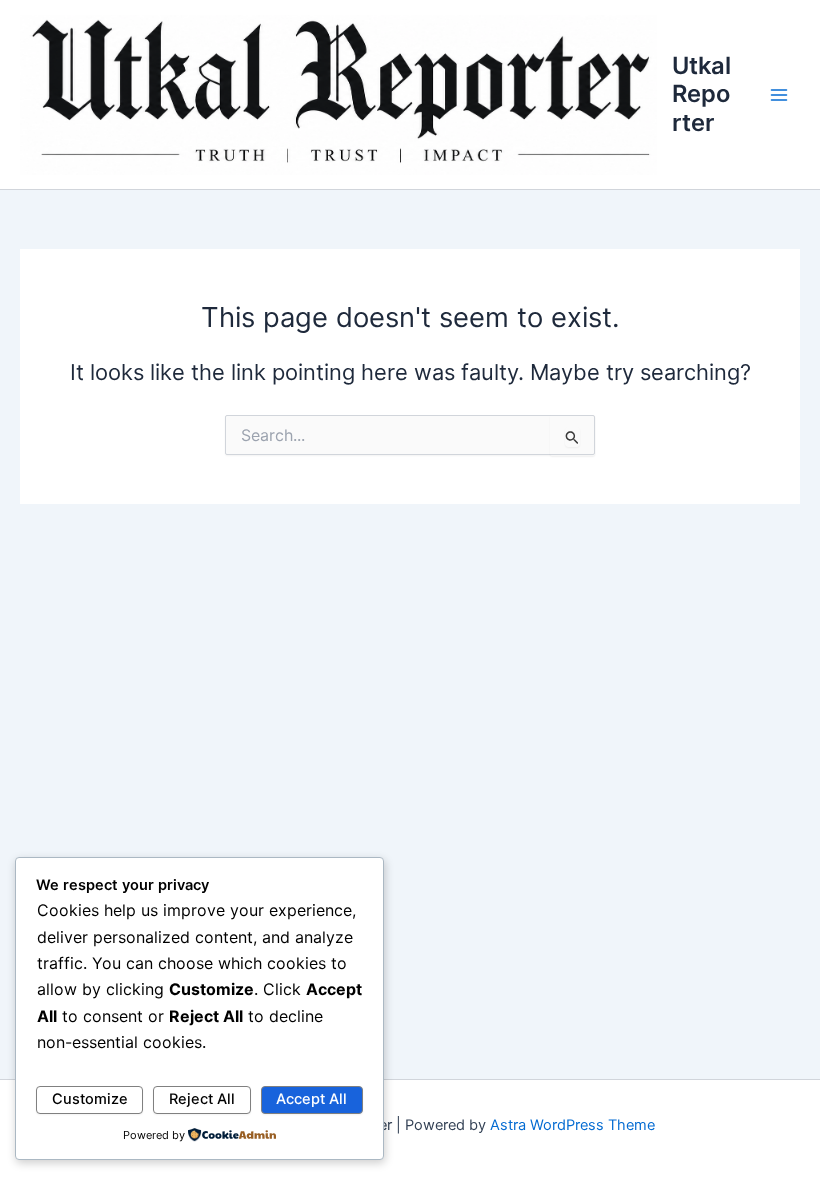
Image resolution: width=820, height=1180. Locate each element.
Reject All (202, 1099)
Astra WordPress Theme (572, 1125)
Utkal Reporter (701, 94)
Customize (90, 1099)
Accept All (311, 1099)
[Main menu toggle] (779, 95)
